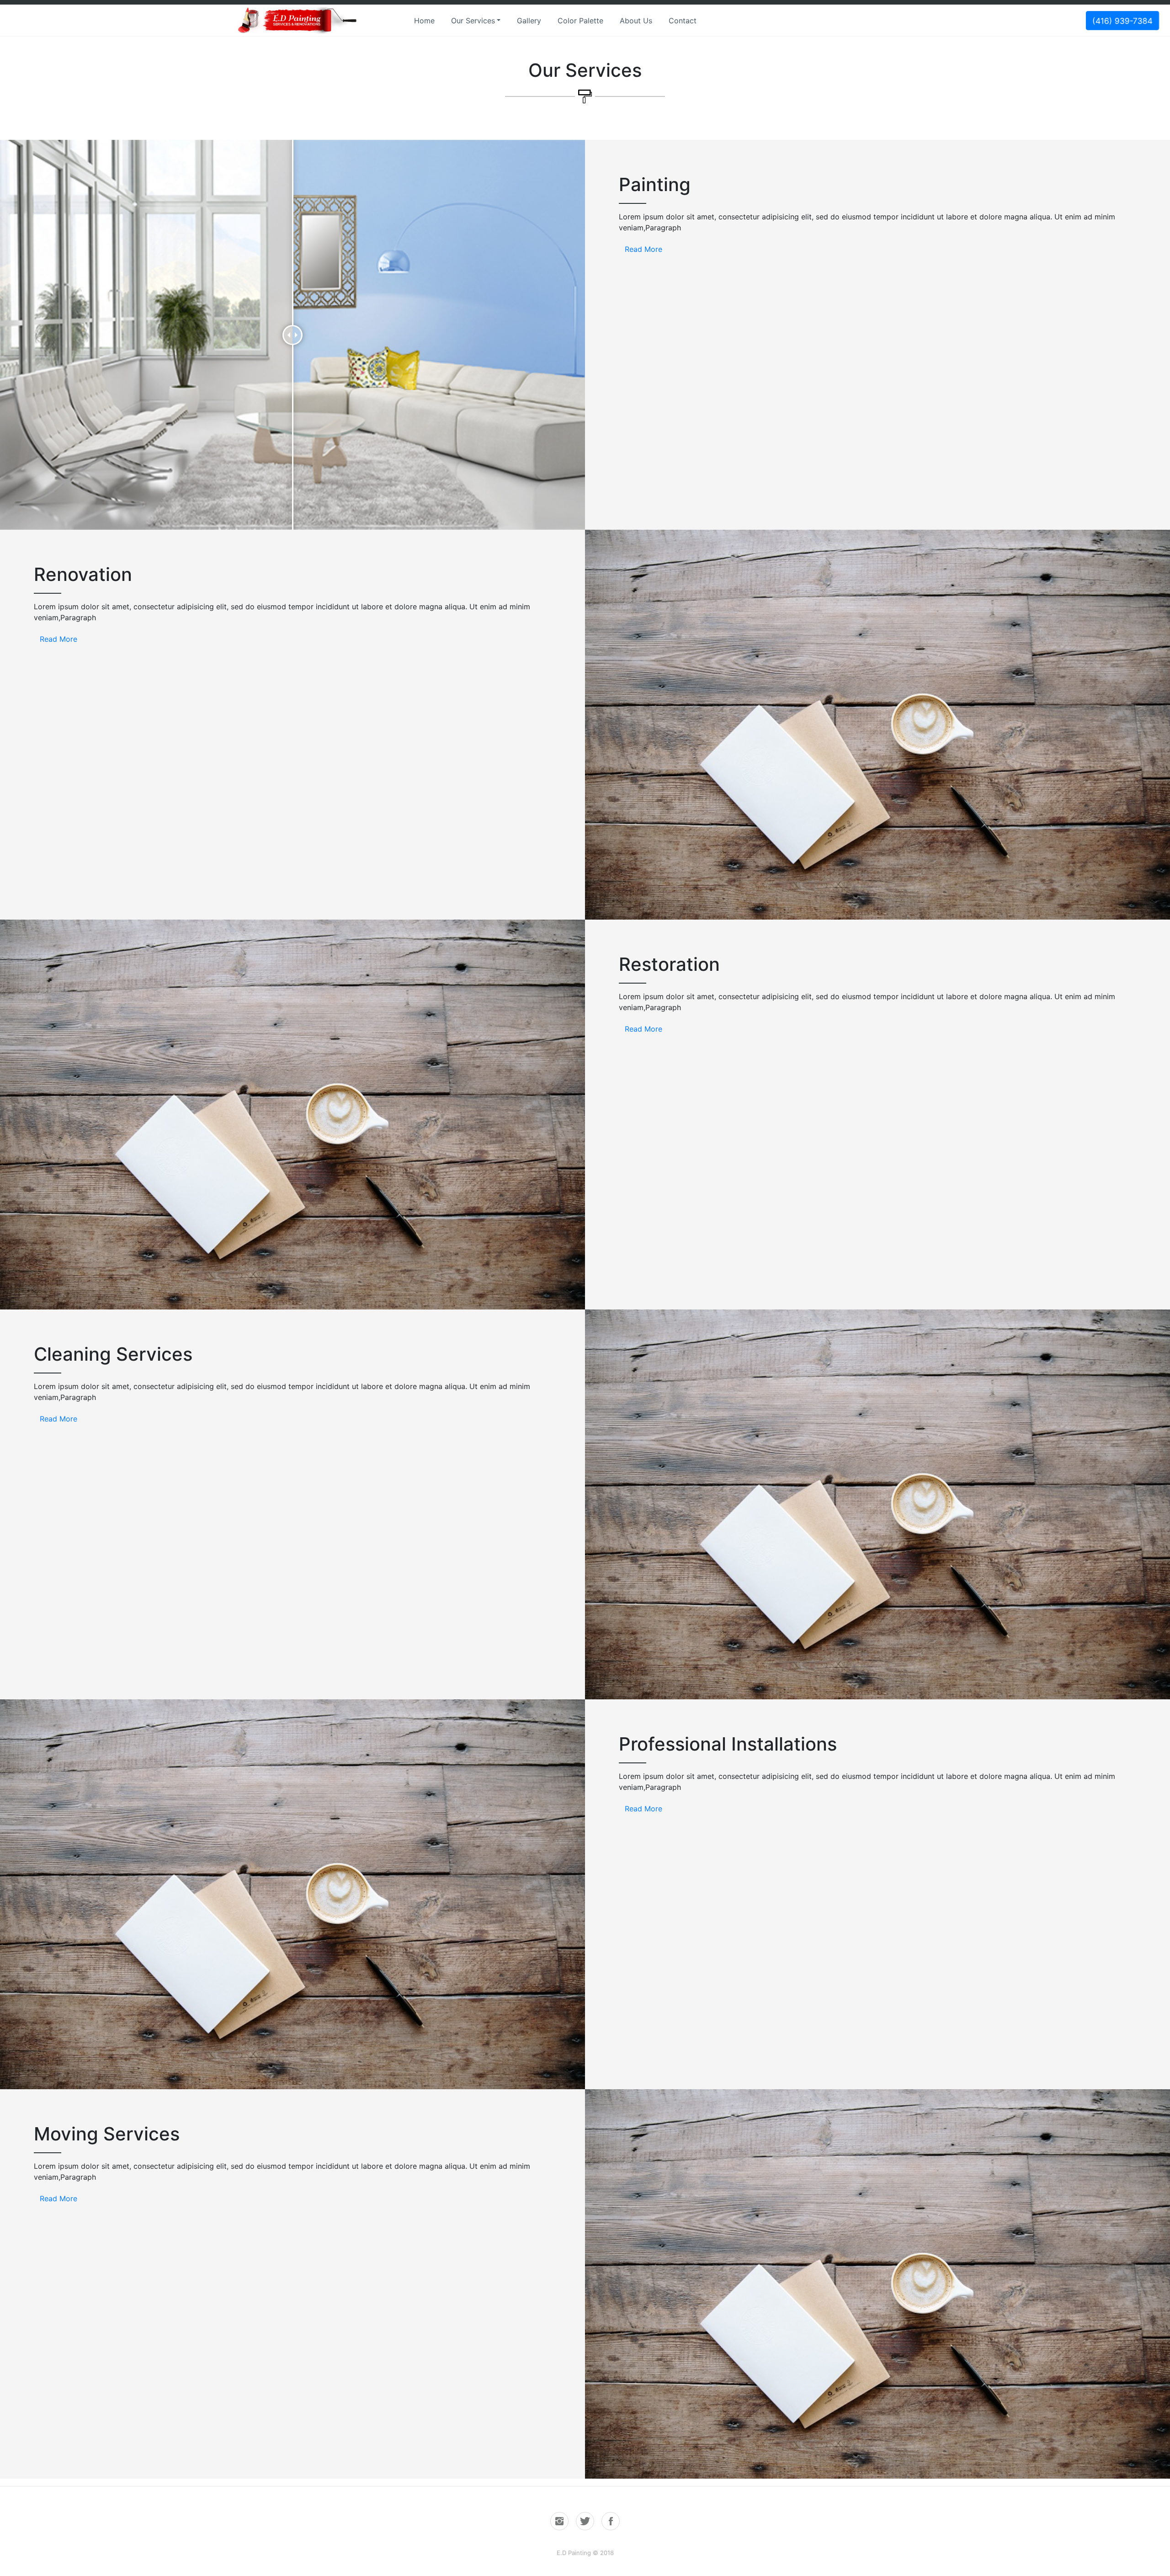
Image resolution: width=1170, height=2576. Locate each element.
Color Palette (580, 21)
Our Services (473, 21)
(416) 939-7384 (1122, 20)
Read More (643, 249)
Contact (683, 21)
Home (424, 21)
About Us (636, 21)
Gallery (529, 21)
